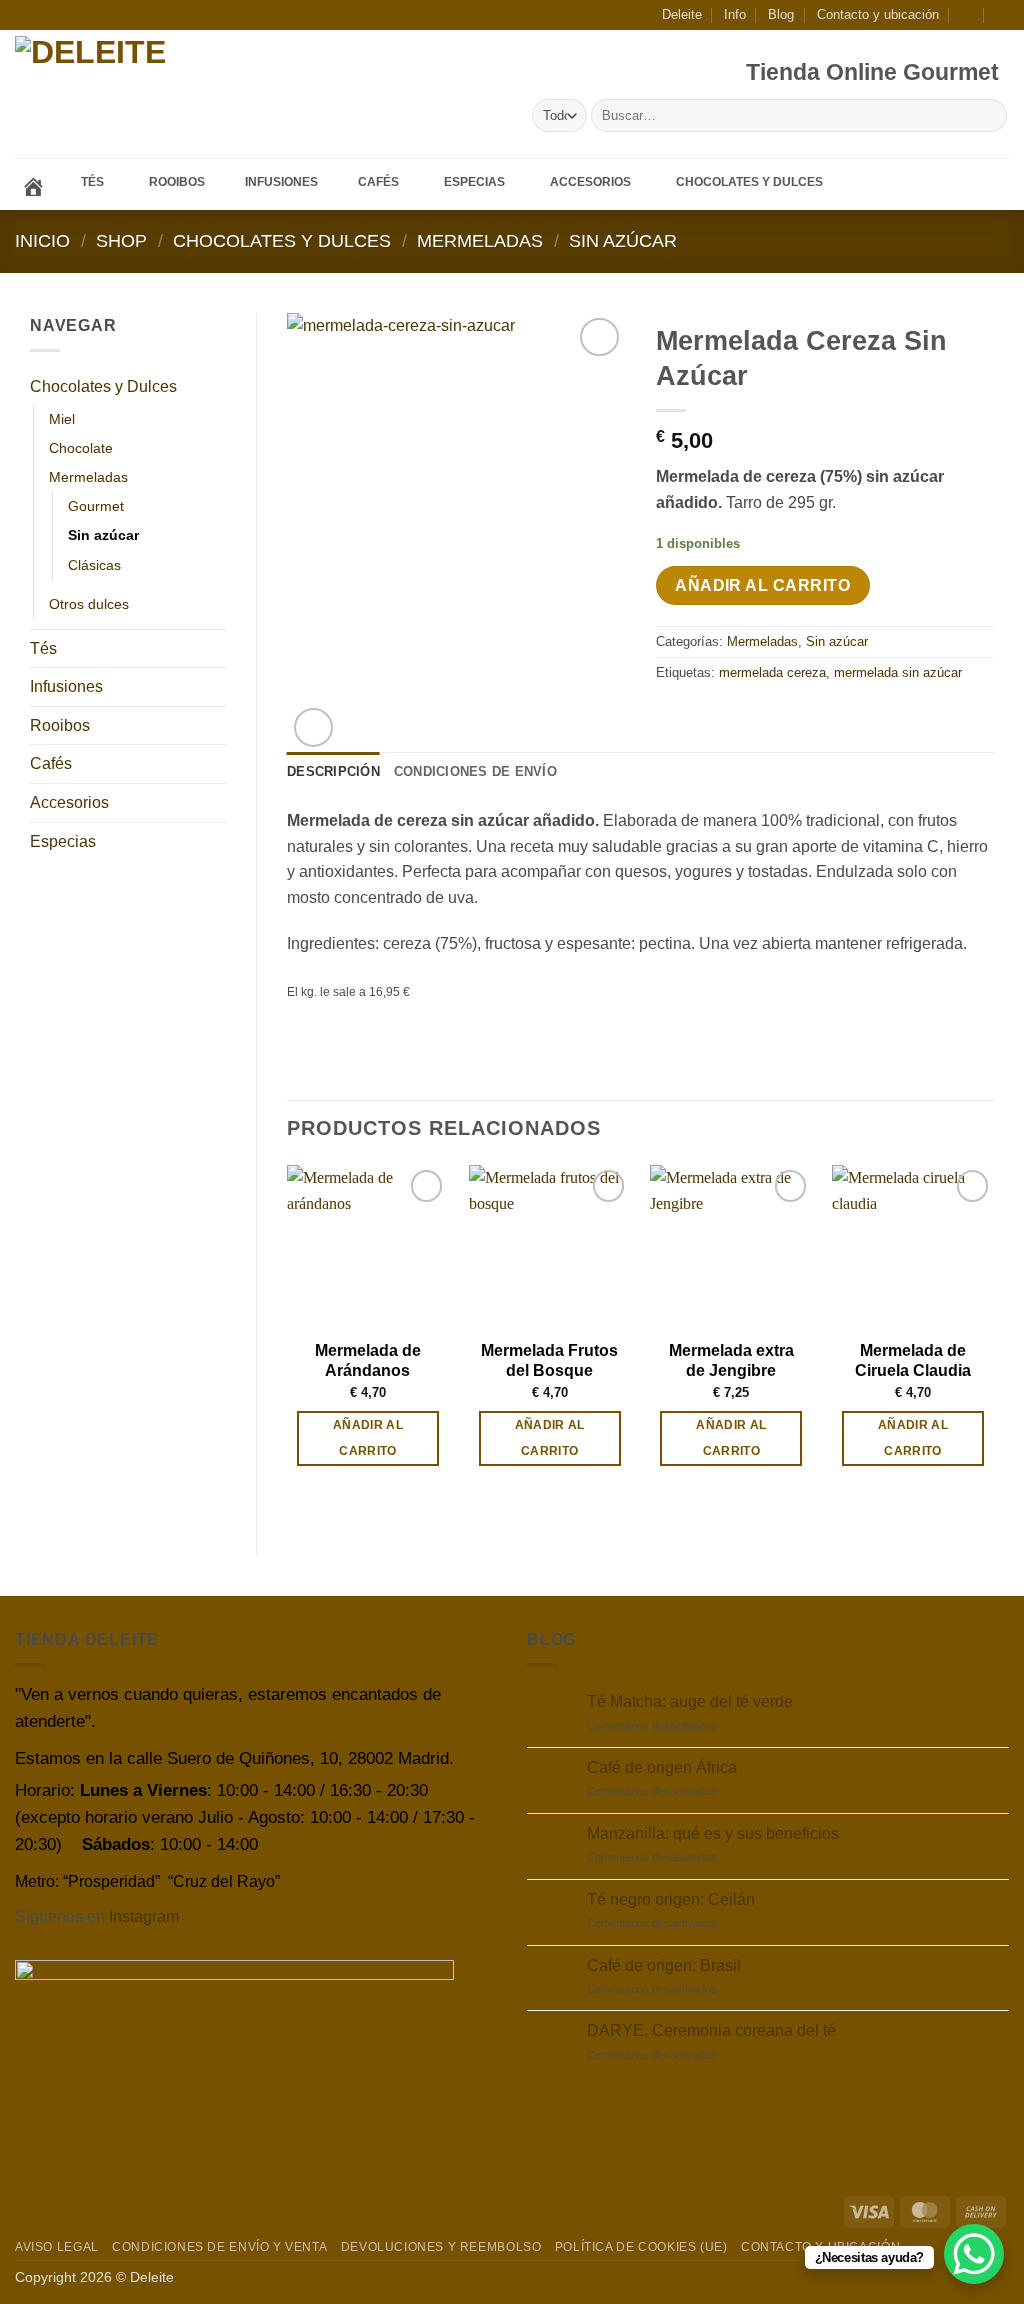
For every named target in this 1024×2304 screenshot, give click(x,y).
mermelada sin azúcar (898, 672)
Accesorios (69, 802)
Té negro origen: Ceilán (671, 1899)
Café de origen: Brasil (664, 1965)
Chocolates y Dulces (282, 240)
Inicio (42, 240)
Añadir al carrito (762, 585)
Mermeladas (480, 240)
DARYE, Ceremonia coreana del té (711, 2030)
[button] (967, 14)
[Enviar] (988, 116)
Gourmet (96, 506)
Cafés (51, 763)
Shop (121, 240)
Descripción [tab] (333, 771)
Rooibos (60, 725)
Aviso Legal (57, 2247)
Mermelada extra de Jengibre (731, 1361)
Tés (43, 648)
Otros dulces (89, 604)
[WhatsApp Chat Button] (974, 2254)
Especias (63, 841)
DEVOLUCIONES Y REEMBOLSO (441, 2247)
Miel (62, 419)
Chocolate (81, 448)
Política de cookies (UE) (641, 2247)
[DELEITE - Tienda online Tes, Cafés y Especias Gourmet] (148, 94)
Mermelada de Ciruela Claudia (913, 1361)
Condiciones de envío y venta (219, 2247)
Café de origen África (662, 1767)
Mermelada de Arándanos (368, 1361)
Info (735, 14)
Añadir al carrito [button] (368, 1437)
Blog (781, 14)
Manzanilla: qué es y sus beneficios (713, 1833)
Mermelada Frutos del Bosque (549, 1361)
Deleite (682, 14)
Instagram (144, 1916)
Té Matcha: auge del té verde (690, 1701)
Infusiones (66, 686)
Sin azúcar (623, 240)
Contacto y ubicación (878, 14)
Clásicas (94, 565)
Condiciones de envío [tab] (475, 771)
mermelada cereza (772, 672)
